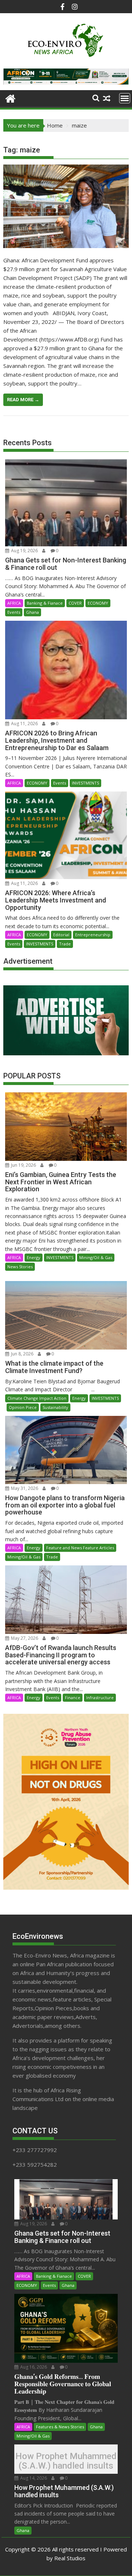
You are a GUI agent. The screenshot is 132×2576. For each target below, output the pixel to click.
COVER (75, 603)
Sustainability (55, 1407)
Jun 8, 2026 (22, 1354)
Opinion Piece (23, 1407)
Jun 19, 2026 (23, 1165)
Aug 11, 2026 (24, 724)
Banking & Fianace (45, 603)
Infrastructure (100, 1697)
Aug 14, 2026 (33, 2478)
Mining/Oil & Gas (96, 1257)
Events (14, 612)
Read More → (23, 400)
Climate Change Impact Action (37, 1398)
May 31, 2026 (24, 1488)
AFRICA (14, 603)
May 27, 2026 (24, 1638)
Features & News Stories (60, 2427)
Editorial (61, 935)
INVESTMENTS (85, 783)
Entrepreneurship (93, 935)
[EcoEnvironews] (10, 98)
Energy (34, 1257)
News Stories (20, 1267)
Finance (73, 1697)
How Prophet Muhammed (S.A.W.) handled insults (66, 2461)
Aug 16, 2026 (33, 2367)
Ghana (32, 612)
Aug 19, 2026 (24, 551)
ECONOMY (98, 603)
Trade (65, 944)
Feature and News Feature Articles (80, 1548)
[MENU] (125, 98)
